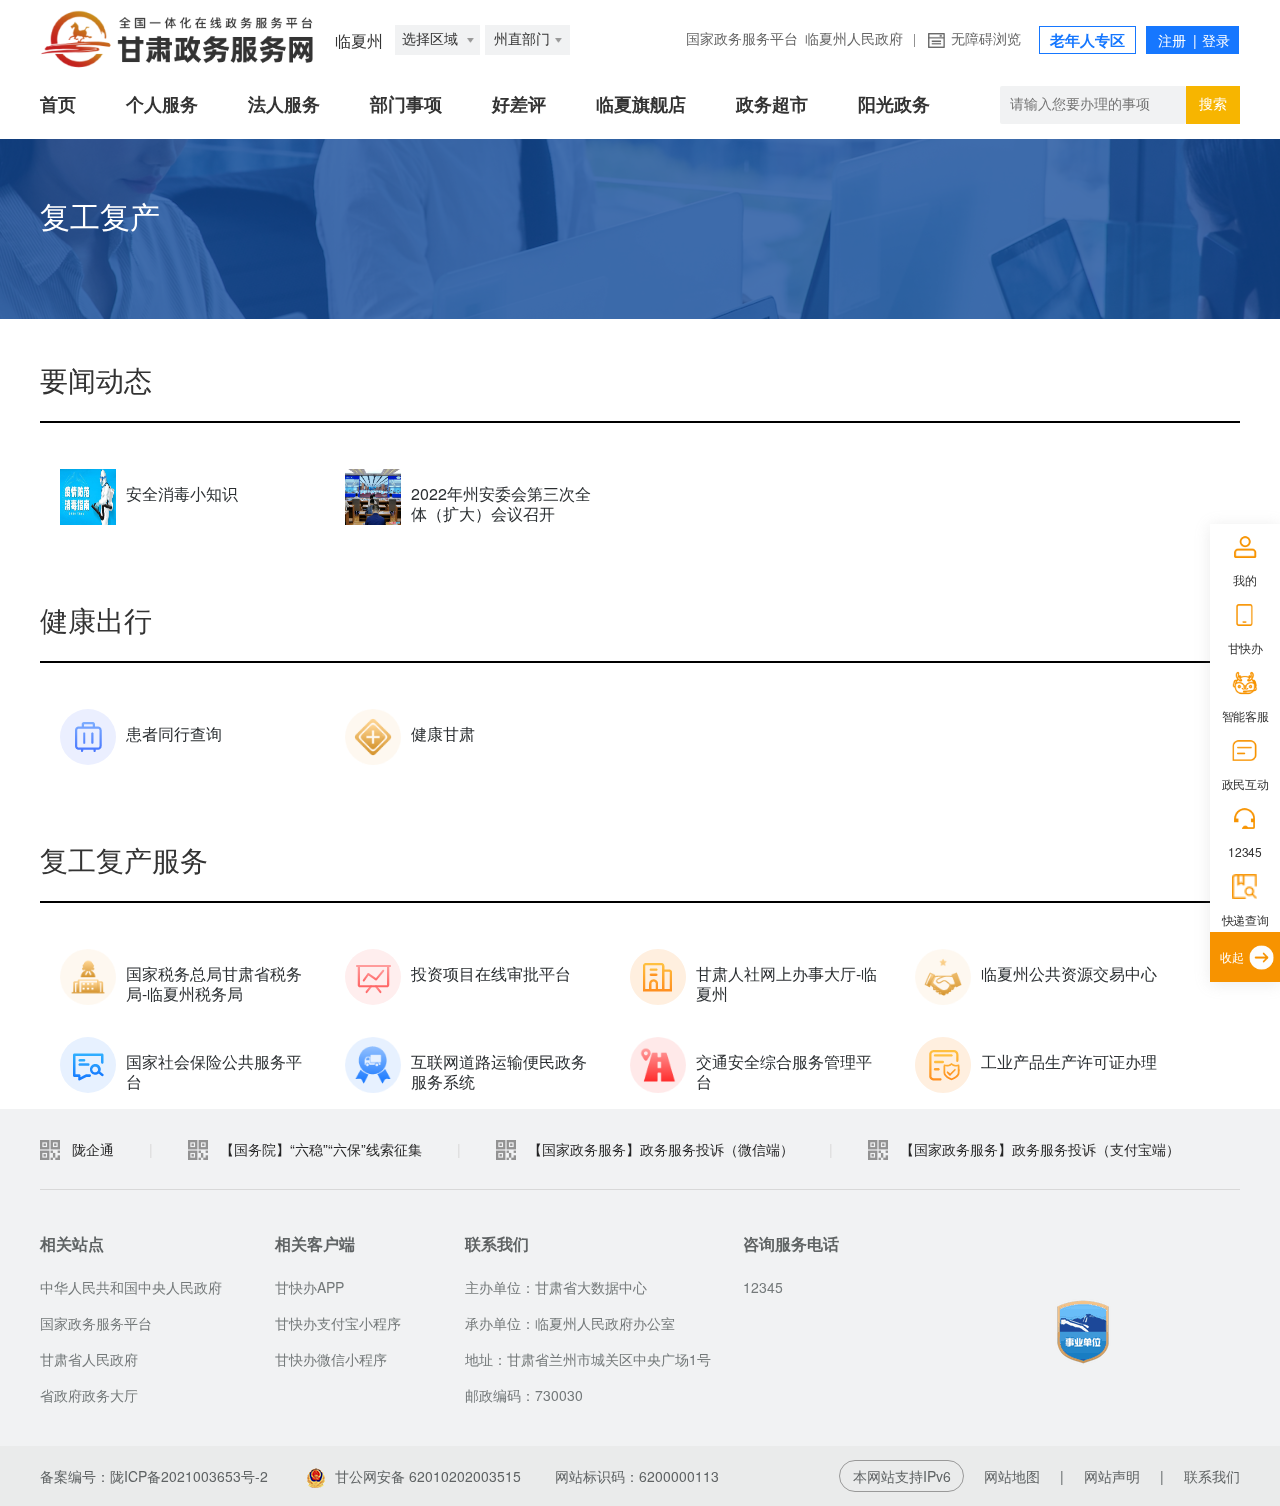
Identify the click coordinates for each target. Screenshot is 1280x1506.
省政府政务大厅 (89, 1395)
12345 (1244, 851)
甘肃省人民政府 (89, 1359)
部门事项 (406, 105)
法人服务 (284, 105)
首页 (58, 105)
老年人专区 (1087, 41)
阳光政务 (894, 105)
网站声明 (1112, 1476)
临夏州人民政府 (854, 39)
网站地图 (1012, 1476)
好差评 (519, 105)
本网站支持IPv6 (902, 1476)
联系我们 (1212, 1476)
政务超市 (772, 105)
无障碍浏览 (986, 39)
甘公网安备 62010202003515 (428, 1476)
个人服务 (162, 105)
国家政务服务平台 (742, 39)
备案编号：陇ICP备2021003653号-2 (154, 1476)
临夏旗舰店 (641, 105)
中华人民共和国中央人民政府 (131, 1287)
